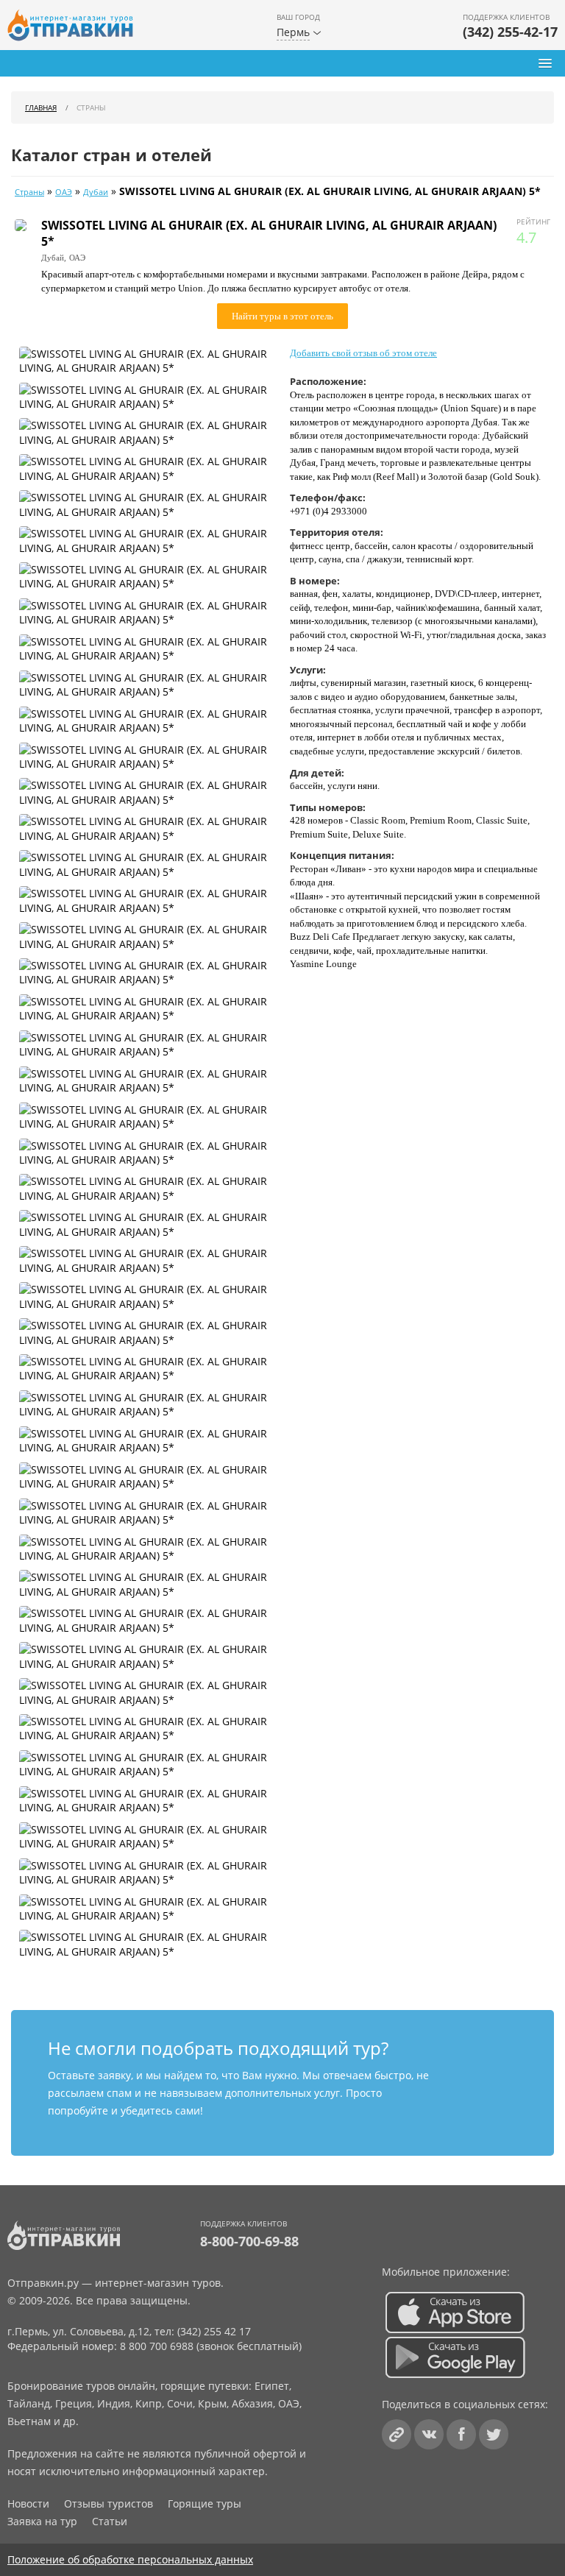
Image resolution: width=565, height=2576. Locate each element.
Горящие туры (205, 2504)
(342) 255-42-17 (510, 32)
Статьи (110, 2521)
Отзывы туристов (109, 2504)
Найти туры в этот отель (282, 316)
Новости (28, 2504)
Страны (29, 192)
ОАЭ (64, 192)
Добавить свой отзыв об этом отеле (363, 353)
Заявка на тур (42, 2521)
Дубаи (96, 192)
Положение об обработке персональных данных (130, 2559)
